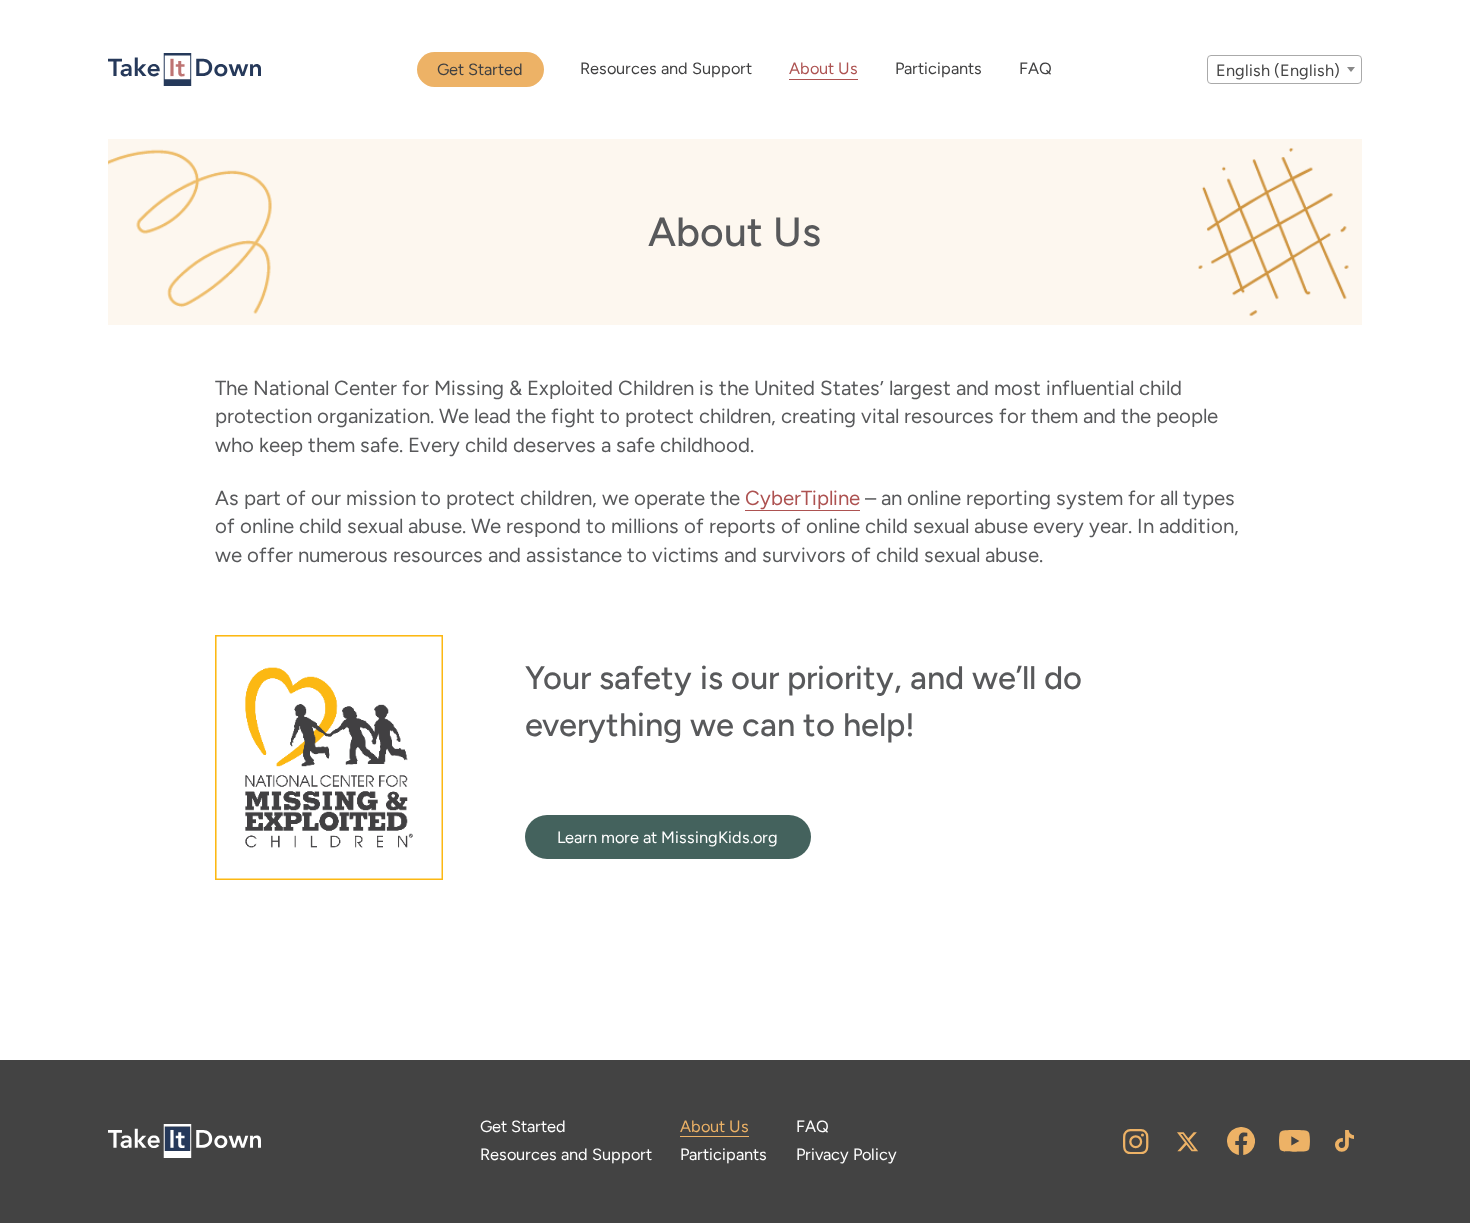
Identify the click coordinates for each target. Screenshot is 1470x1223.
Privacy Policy (846, 1154)
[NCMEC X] (1187, 1141)
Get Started (480, 69)
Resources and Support (666, 68)
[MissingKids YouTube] (1294, 1141)
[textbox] (1284, 70)
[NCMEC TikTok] (1343, 1141)
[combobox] (1284, 69)
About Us (823, 68)
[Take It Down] (184, 70)
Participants (938, 68)
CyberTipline (802, 498)
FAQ (1035, 68)
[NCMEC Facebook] (1240, 1141)
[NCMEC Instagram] (1136, 1141)
